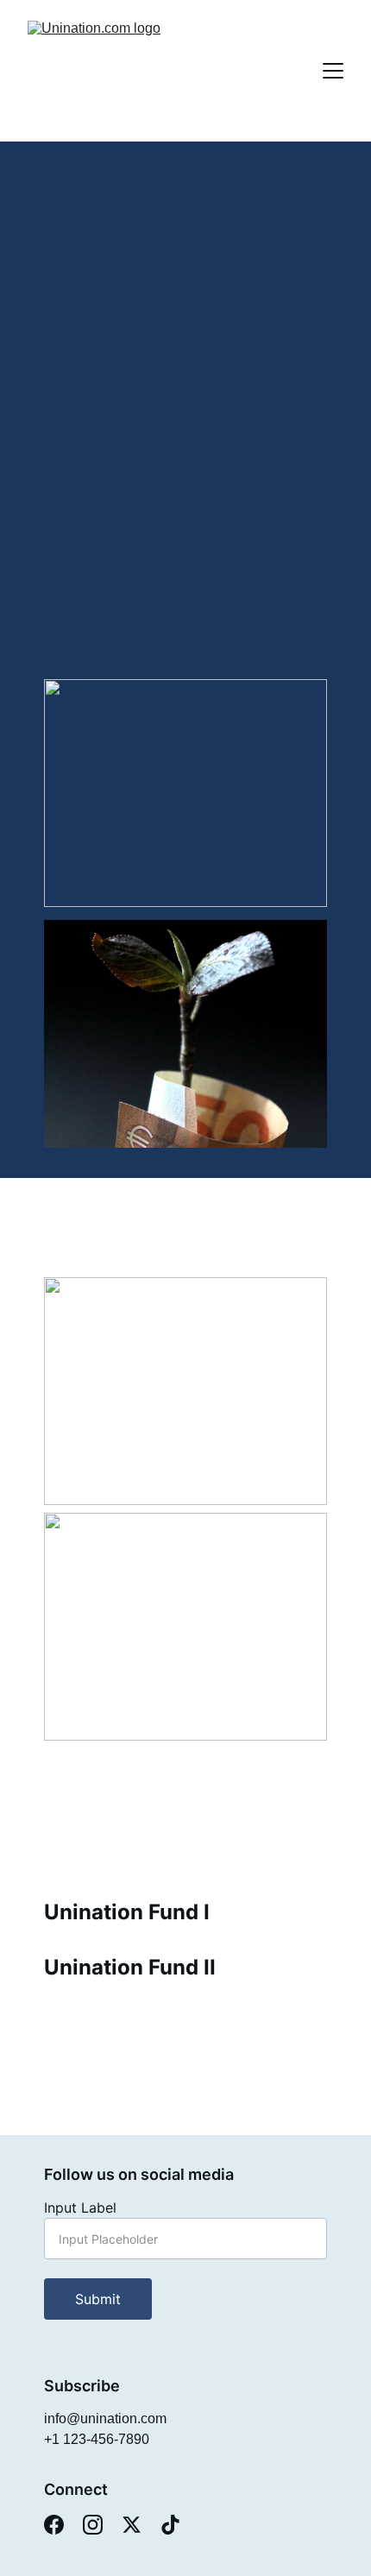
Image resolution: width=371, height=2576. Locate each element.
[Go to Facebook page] (54, 2525)
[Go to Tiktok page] (170, 2525)
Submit (98, 2299)
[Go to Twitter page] (132, 2525)
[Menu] (333, 71)
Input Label (80, 2208)
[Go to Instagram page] (93, 2525)
